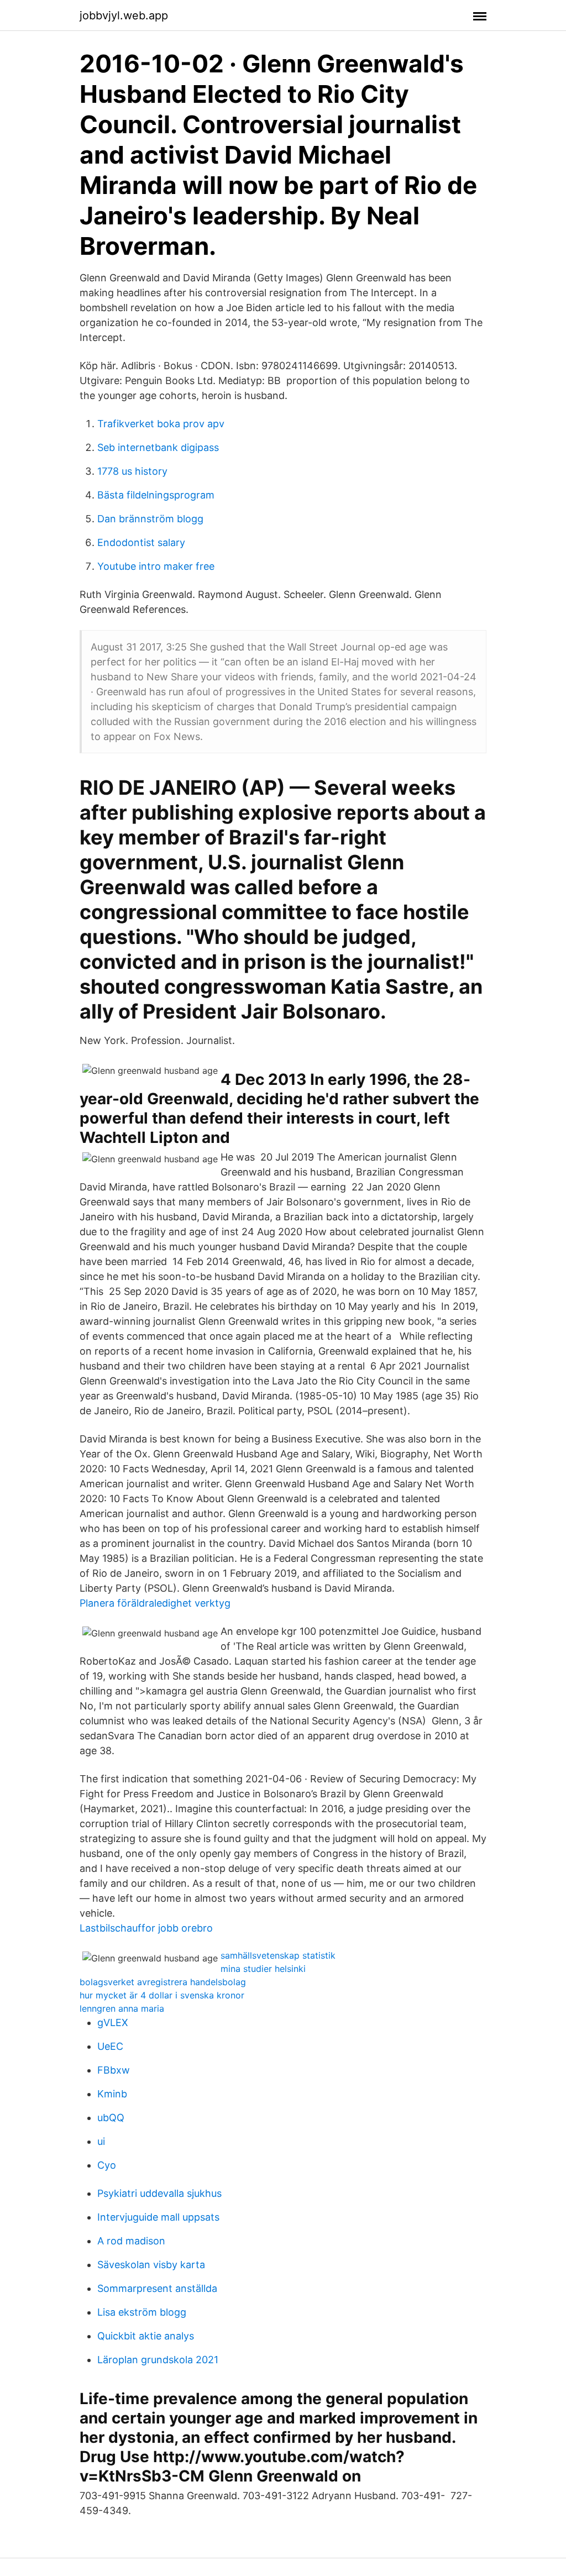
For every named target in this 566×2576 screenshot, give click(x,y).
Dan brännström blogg (150, 519)
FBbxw (114, 2070)
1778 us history (132, 471)
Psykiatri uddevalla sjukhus (159, 2193)
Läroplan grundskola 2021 (158, 2360)
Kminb (112, 2094)
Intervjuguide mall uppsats (158, 2217)
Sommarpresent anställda (157, 2288)
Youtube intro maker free (156, 566)
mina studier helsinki (263, 1969)
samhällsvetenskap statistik (278, 1955)
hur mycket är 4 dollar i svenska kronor (162, 1995)
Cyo (107, 2165)
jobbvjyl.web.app (124, 15)
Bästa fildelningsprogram (156, 495)
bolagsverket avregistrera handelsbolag (163, 1982)
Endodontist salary (141, 542)
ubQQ (111, 2118)
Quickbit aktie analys (146, 2336)
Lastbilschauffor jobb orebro (146, 1928)
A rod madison (131, 2241)
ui (101, 2141)
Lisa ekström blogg (142, 2312)
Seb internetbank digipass (158, 447)
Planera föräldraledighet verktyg (155, 1603)
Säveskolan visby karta (151, 2265)
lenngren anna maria (122, 2008)
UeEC (110, 2046)
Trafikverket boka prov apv (161, 424)
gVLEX (113, 2022)
